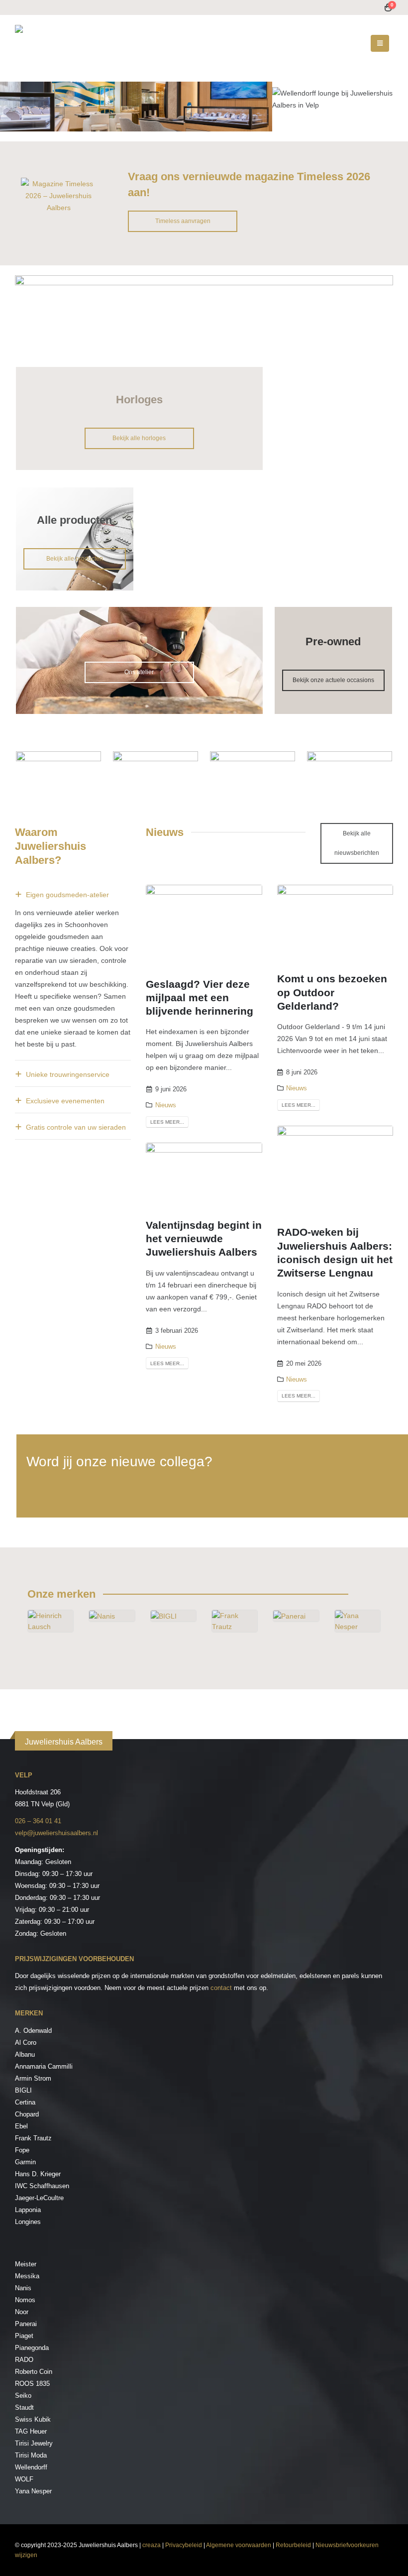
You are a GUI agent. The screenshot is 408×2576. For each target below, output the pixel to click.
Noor (22, 2312)
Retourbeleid (293, 2545)
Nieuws (166, 1105)
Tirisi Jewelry (34, 2443)
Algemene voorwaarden (239, 2545)
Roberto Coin (34, 2372)
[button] (380, 43)
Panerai (26, 2324)
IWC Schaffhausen (42, 2186)
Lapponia (28, 2210)
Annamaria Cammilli (44, 2066)
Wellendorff (31, 2467)
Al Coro (26, 2043)
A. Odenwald (33, 2031)
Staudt (24, 2407)
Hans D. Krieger (38, 2174)
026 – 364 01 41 (38, 1821)
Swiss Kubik (33, 2419)
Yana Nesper (33, 2491)
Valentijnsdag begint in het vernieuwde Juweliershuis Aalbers (204, 1239)
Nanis (23, 2288)
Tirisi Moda (31, 2455)
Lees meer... (167, 1122)
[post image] (204, 924)
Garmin (25, 2162)
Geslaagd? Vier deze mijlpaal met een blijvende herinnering (200, 998)
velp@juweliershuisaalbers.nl (56, 1833)
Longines (28, 2222)
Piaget (24, 2336)
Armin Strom (33, 2078)
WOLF (24, 2479)
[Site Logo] (77, 43)
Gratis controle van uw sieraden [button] (76, 1127)
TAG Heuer (31, 2431)
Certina (25, 2102)
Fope (22, 2150)
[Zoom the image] (58, 184)
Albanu (25, 2054)
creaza (152, 2545)
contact (221, 1988)
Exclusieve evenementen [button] (65, 1101)
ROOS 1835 (32, 2384)
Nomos (25, 2300)
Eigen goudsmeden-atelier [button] (67, 895)
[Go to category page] (51, 1632)
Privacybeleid (184, 2545)
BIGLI (23, 2090)
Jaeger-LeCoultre (39, 2198)
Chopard (27, 2114)
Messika (27, 2276)
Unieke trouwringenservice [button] (68, 1074)
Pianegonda (32, 2348)
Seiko (23, 2396)
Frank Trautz (33, 2138)
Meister (26, 2264)
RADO (24, 2360)
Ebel (21, 2126)
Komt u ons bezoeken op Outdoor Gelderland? (332, 992)
